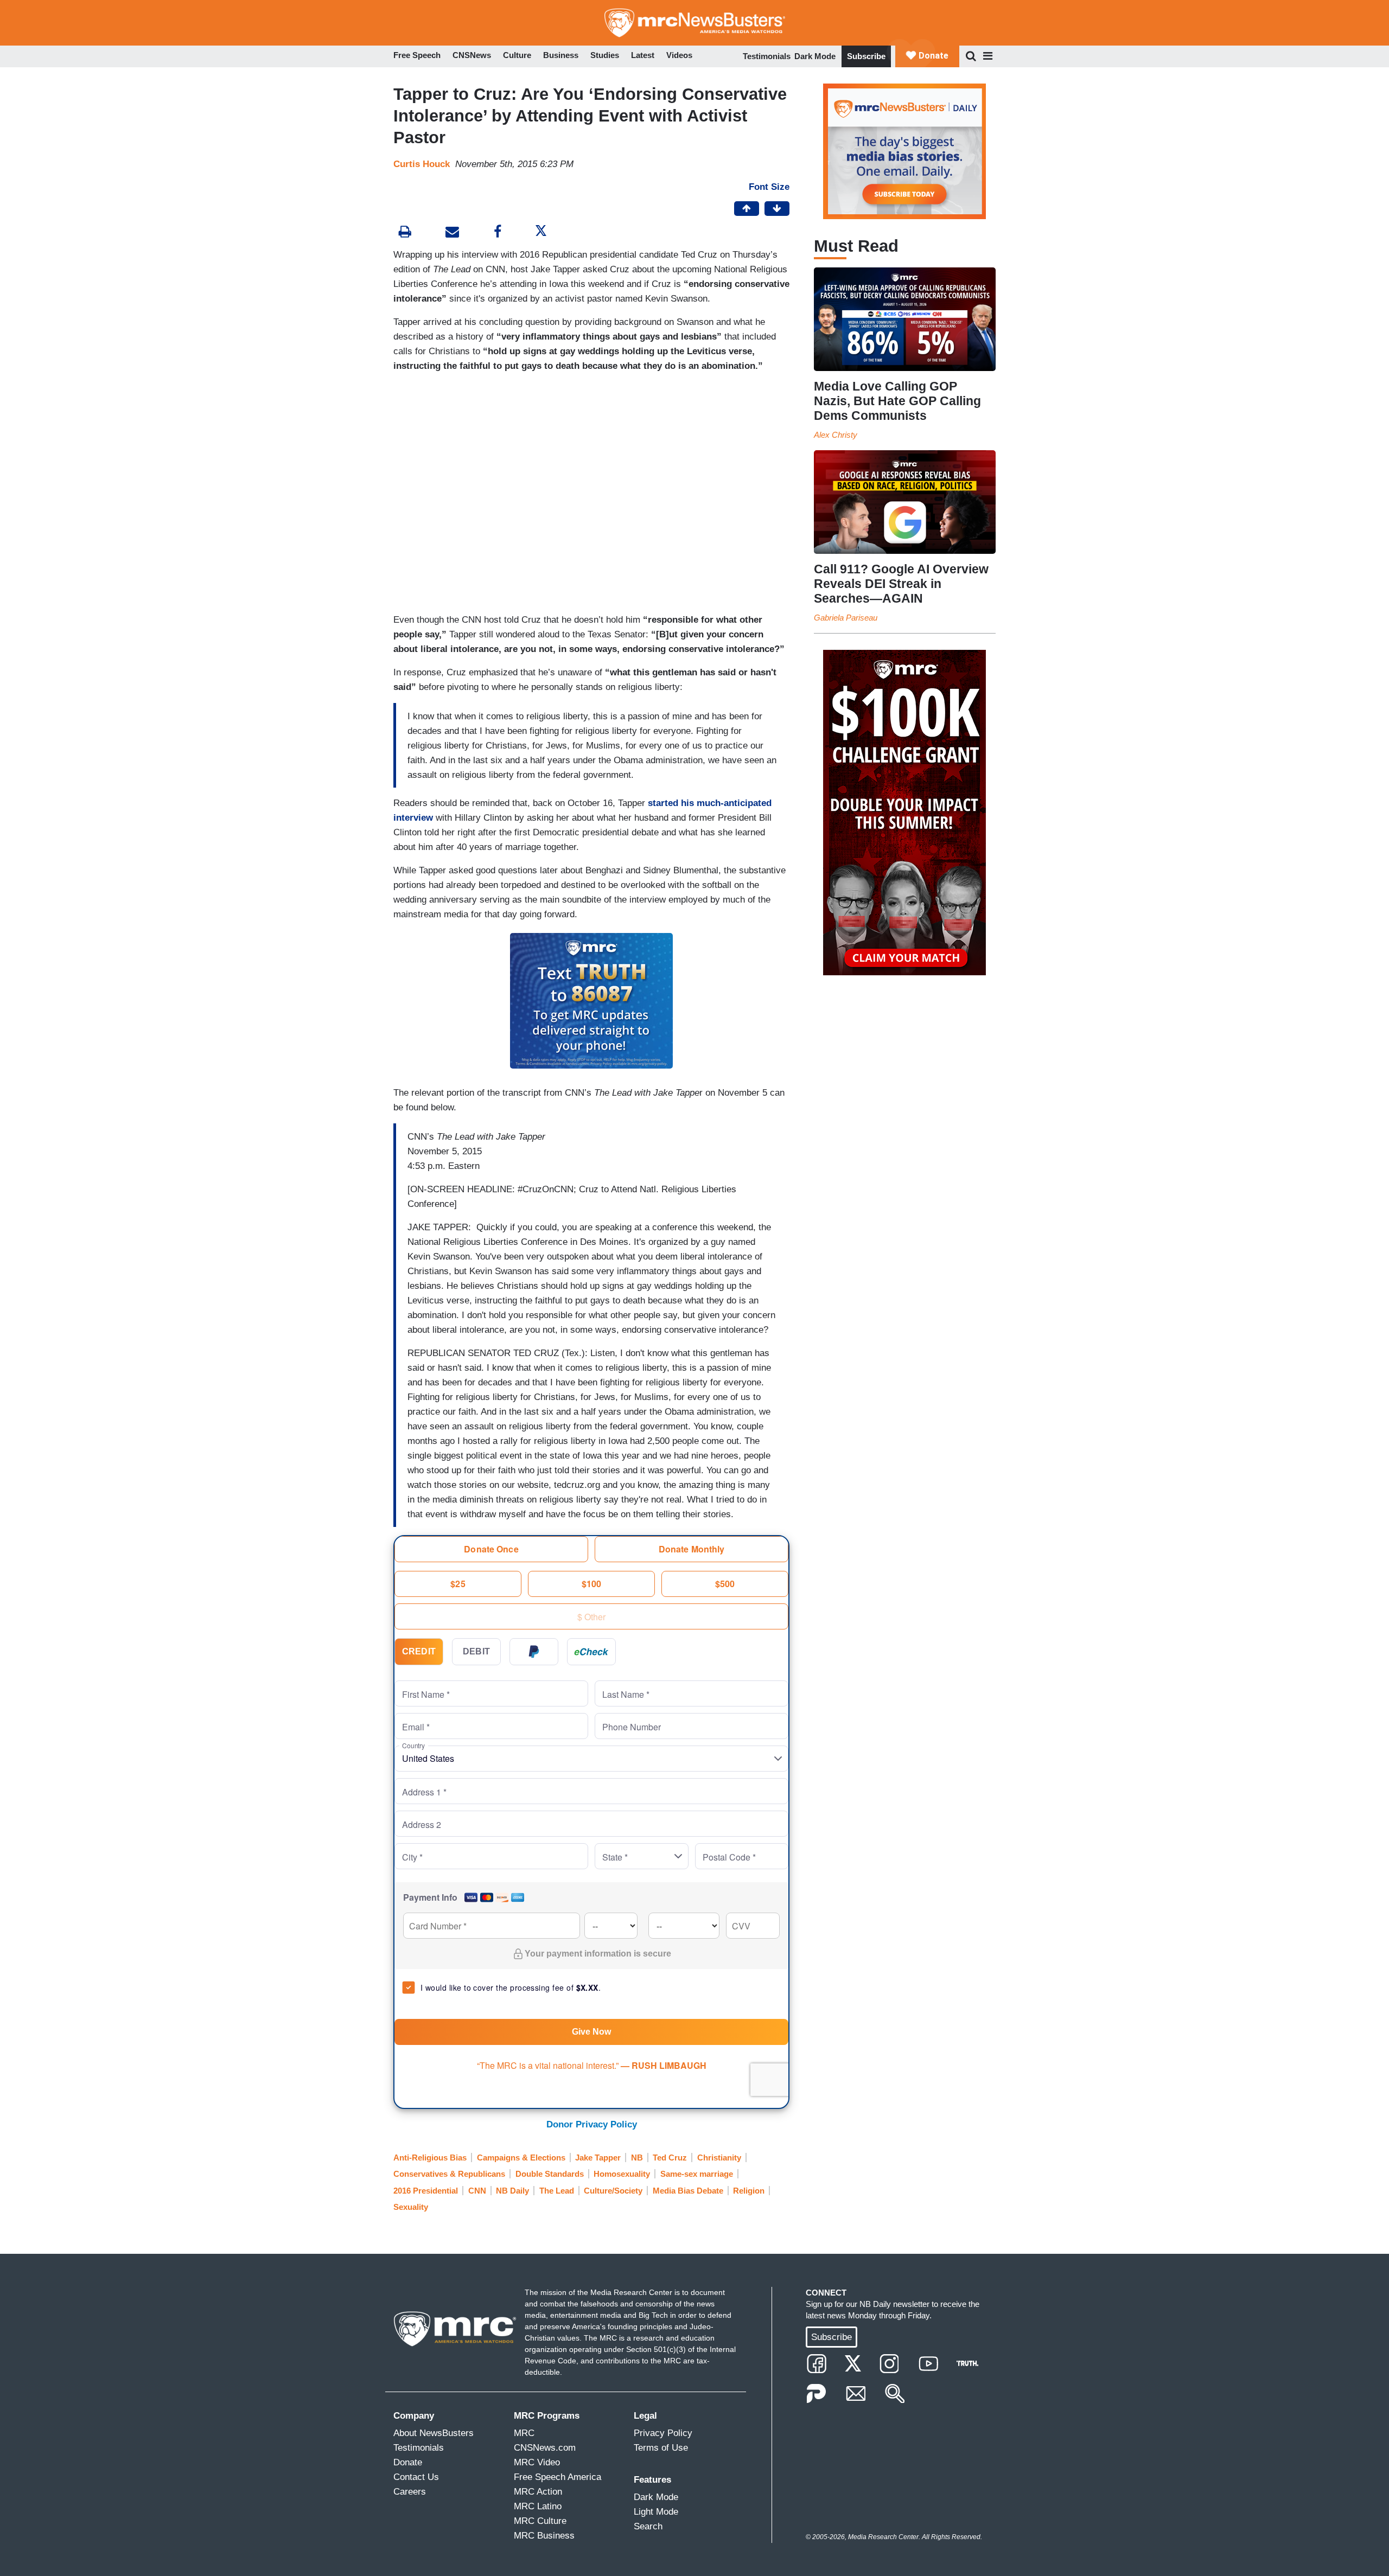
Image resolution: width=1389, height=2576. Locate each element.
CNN (477, 2191)
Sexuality (411, 2207)
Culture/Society (613, 2191)
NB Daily (512, 2191)
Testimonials (767, 56)
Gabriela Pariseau (846, 618)
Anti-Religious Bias (430, 2158)
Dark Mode (815, 56)
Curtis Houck (422, 164)
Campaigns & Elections (521, 2158)
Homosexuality (622, 2174)
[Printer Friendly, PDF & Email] (452, 233)
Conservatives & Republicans (449, 2174)
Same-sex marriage (697, 2174)
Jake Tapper (598, 2158)
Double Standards (550, 2174)
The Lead (557, 2191)
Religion (749, 2191)
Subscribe (866, 56)
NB (637, 2158)
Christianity (719, 2158)
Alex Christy (836, 435)
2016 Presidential (426, 2191)
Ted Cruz (670, 2158)
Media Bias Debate (688, 2191)
